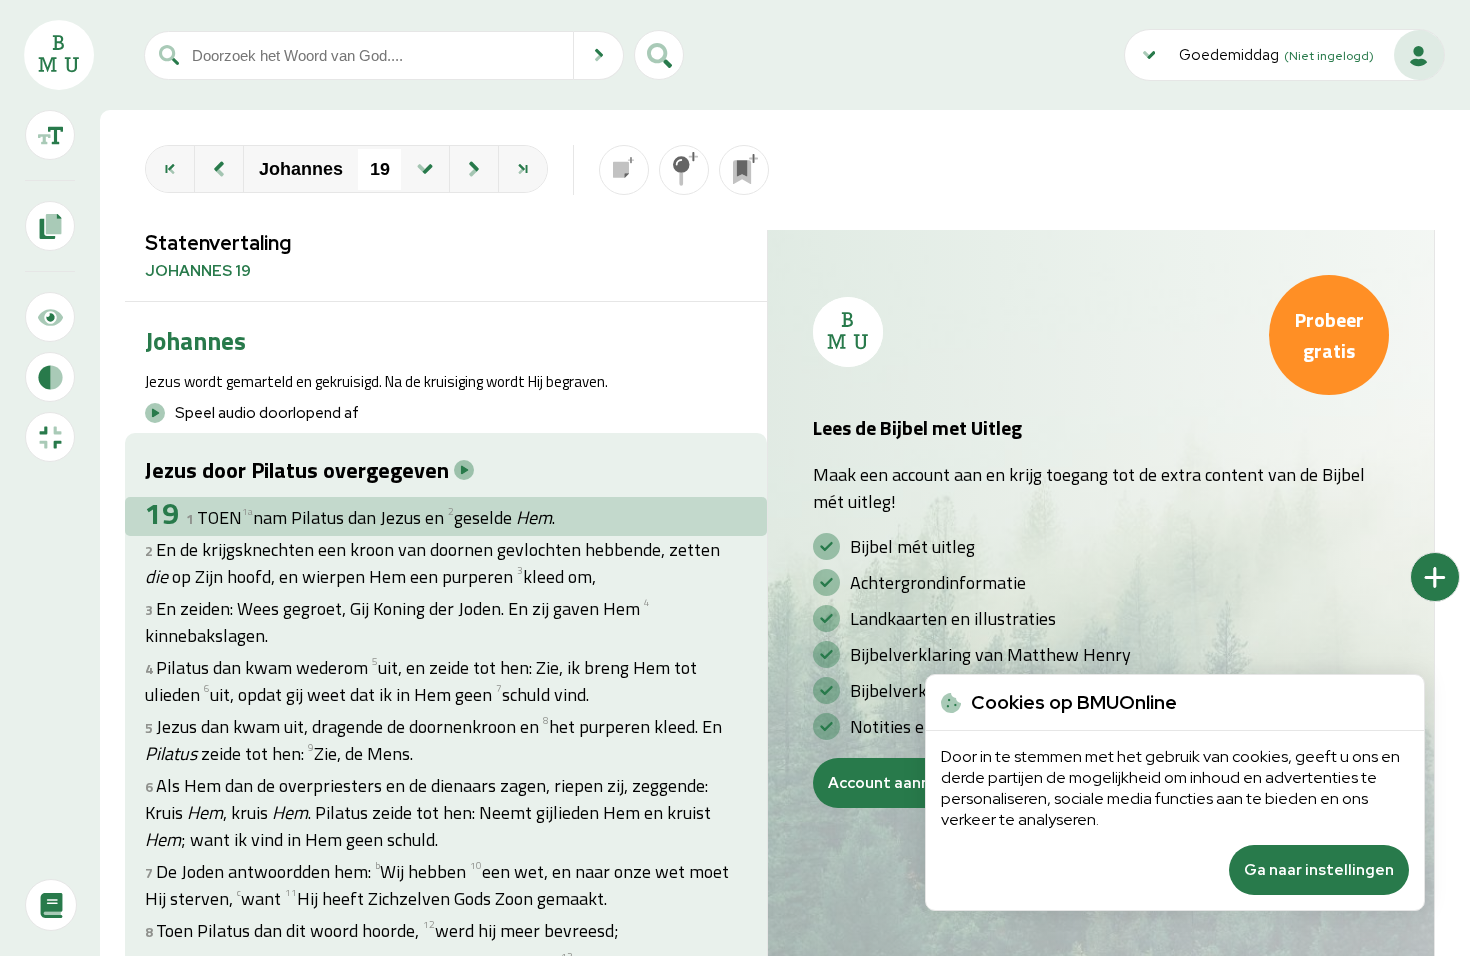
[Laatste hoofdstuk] (523, 169)
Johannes (301, 169)
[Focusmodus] (50, 317)
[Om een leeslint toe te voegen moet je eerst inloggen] (744, 170)
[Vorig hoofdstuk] (219, 169)
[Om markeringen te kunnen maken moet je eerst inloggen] (684, 170)
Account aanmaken (899, 783)
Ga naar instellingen (1319, 870)
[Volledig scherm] (50, 437)
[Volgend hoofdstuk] (474, 169)
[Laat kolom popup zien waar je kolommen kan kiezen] (1435, 577)
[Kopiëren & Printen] (50, 226)
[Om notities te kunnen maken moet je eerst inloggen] (624, 170)
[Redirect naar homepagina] (59, 55)
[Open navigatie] (425, 169)
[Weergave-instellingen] (50, 135)
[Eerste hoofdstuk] (170, 169)
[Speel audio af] (464, 470)
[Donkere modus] (50, 377)
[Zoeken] (599, 55)
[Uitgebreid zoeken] (659, 55)
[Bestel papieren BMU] (51, 905)
